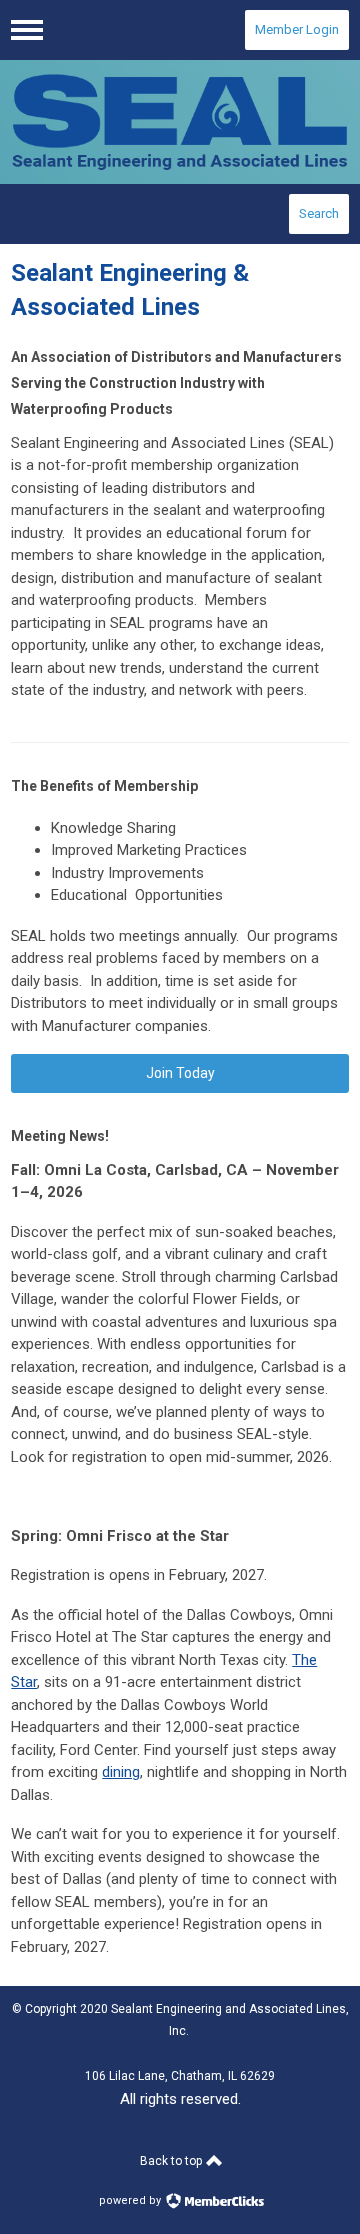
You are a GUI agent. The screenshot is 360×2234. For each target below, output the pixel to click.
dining (121, 1772)
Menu (27, 30)
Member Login (297, 29)
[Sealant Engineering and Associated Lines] (180, 122)
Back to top (172, 2161)
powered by (131, 2200)
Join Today (180, 1073)
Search (319, 213)
